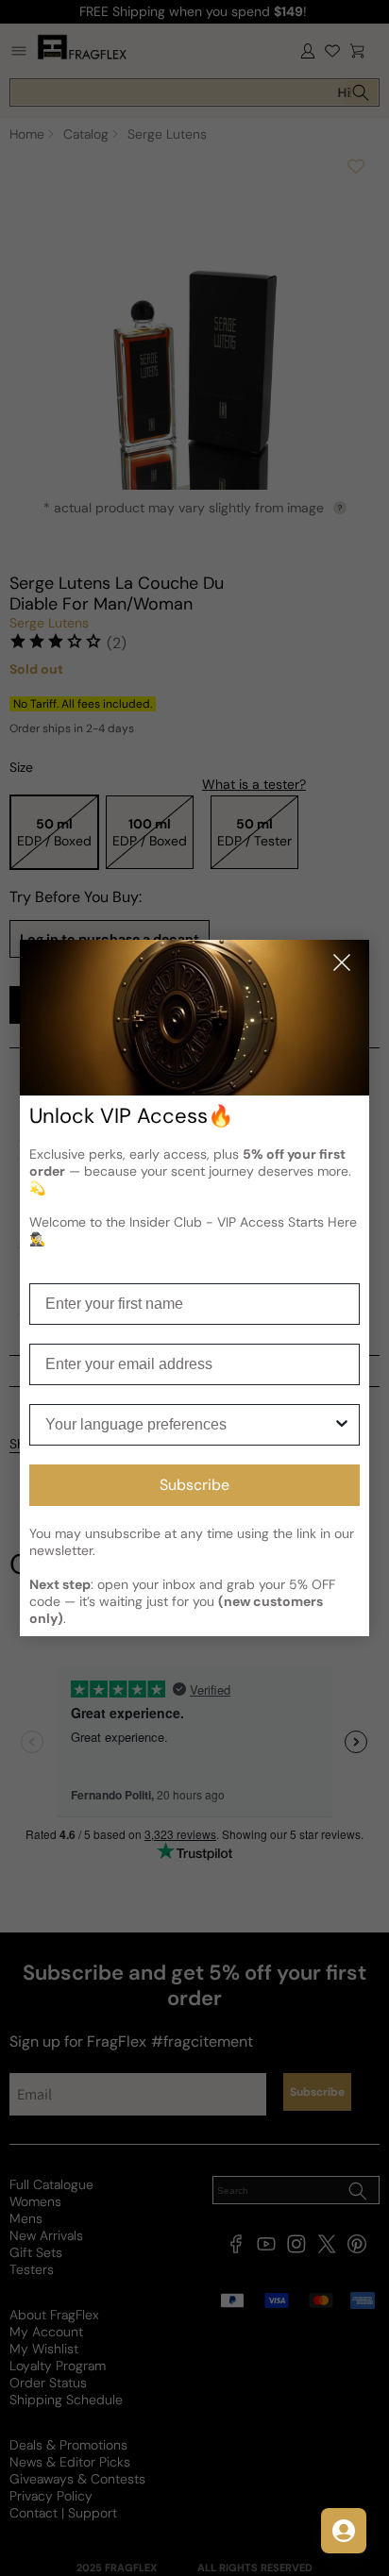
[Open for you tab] (344, 2531)
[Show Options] (342, 1425)
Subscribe (194, 1485)
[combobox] (189, 1425)
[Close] (342, 964)
